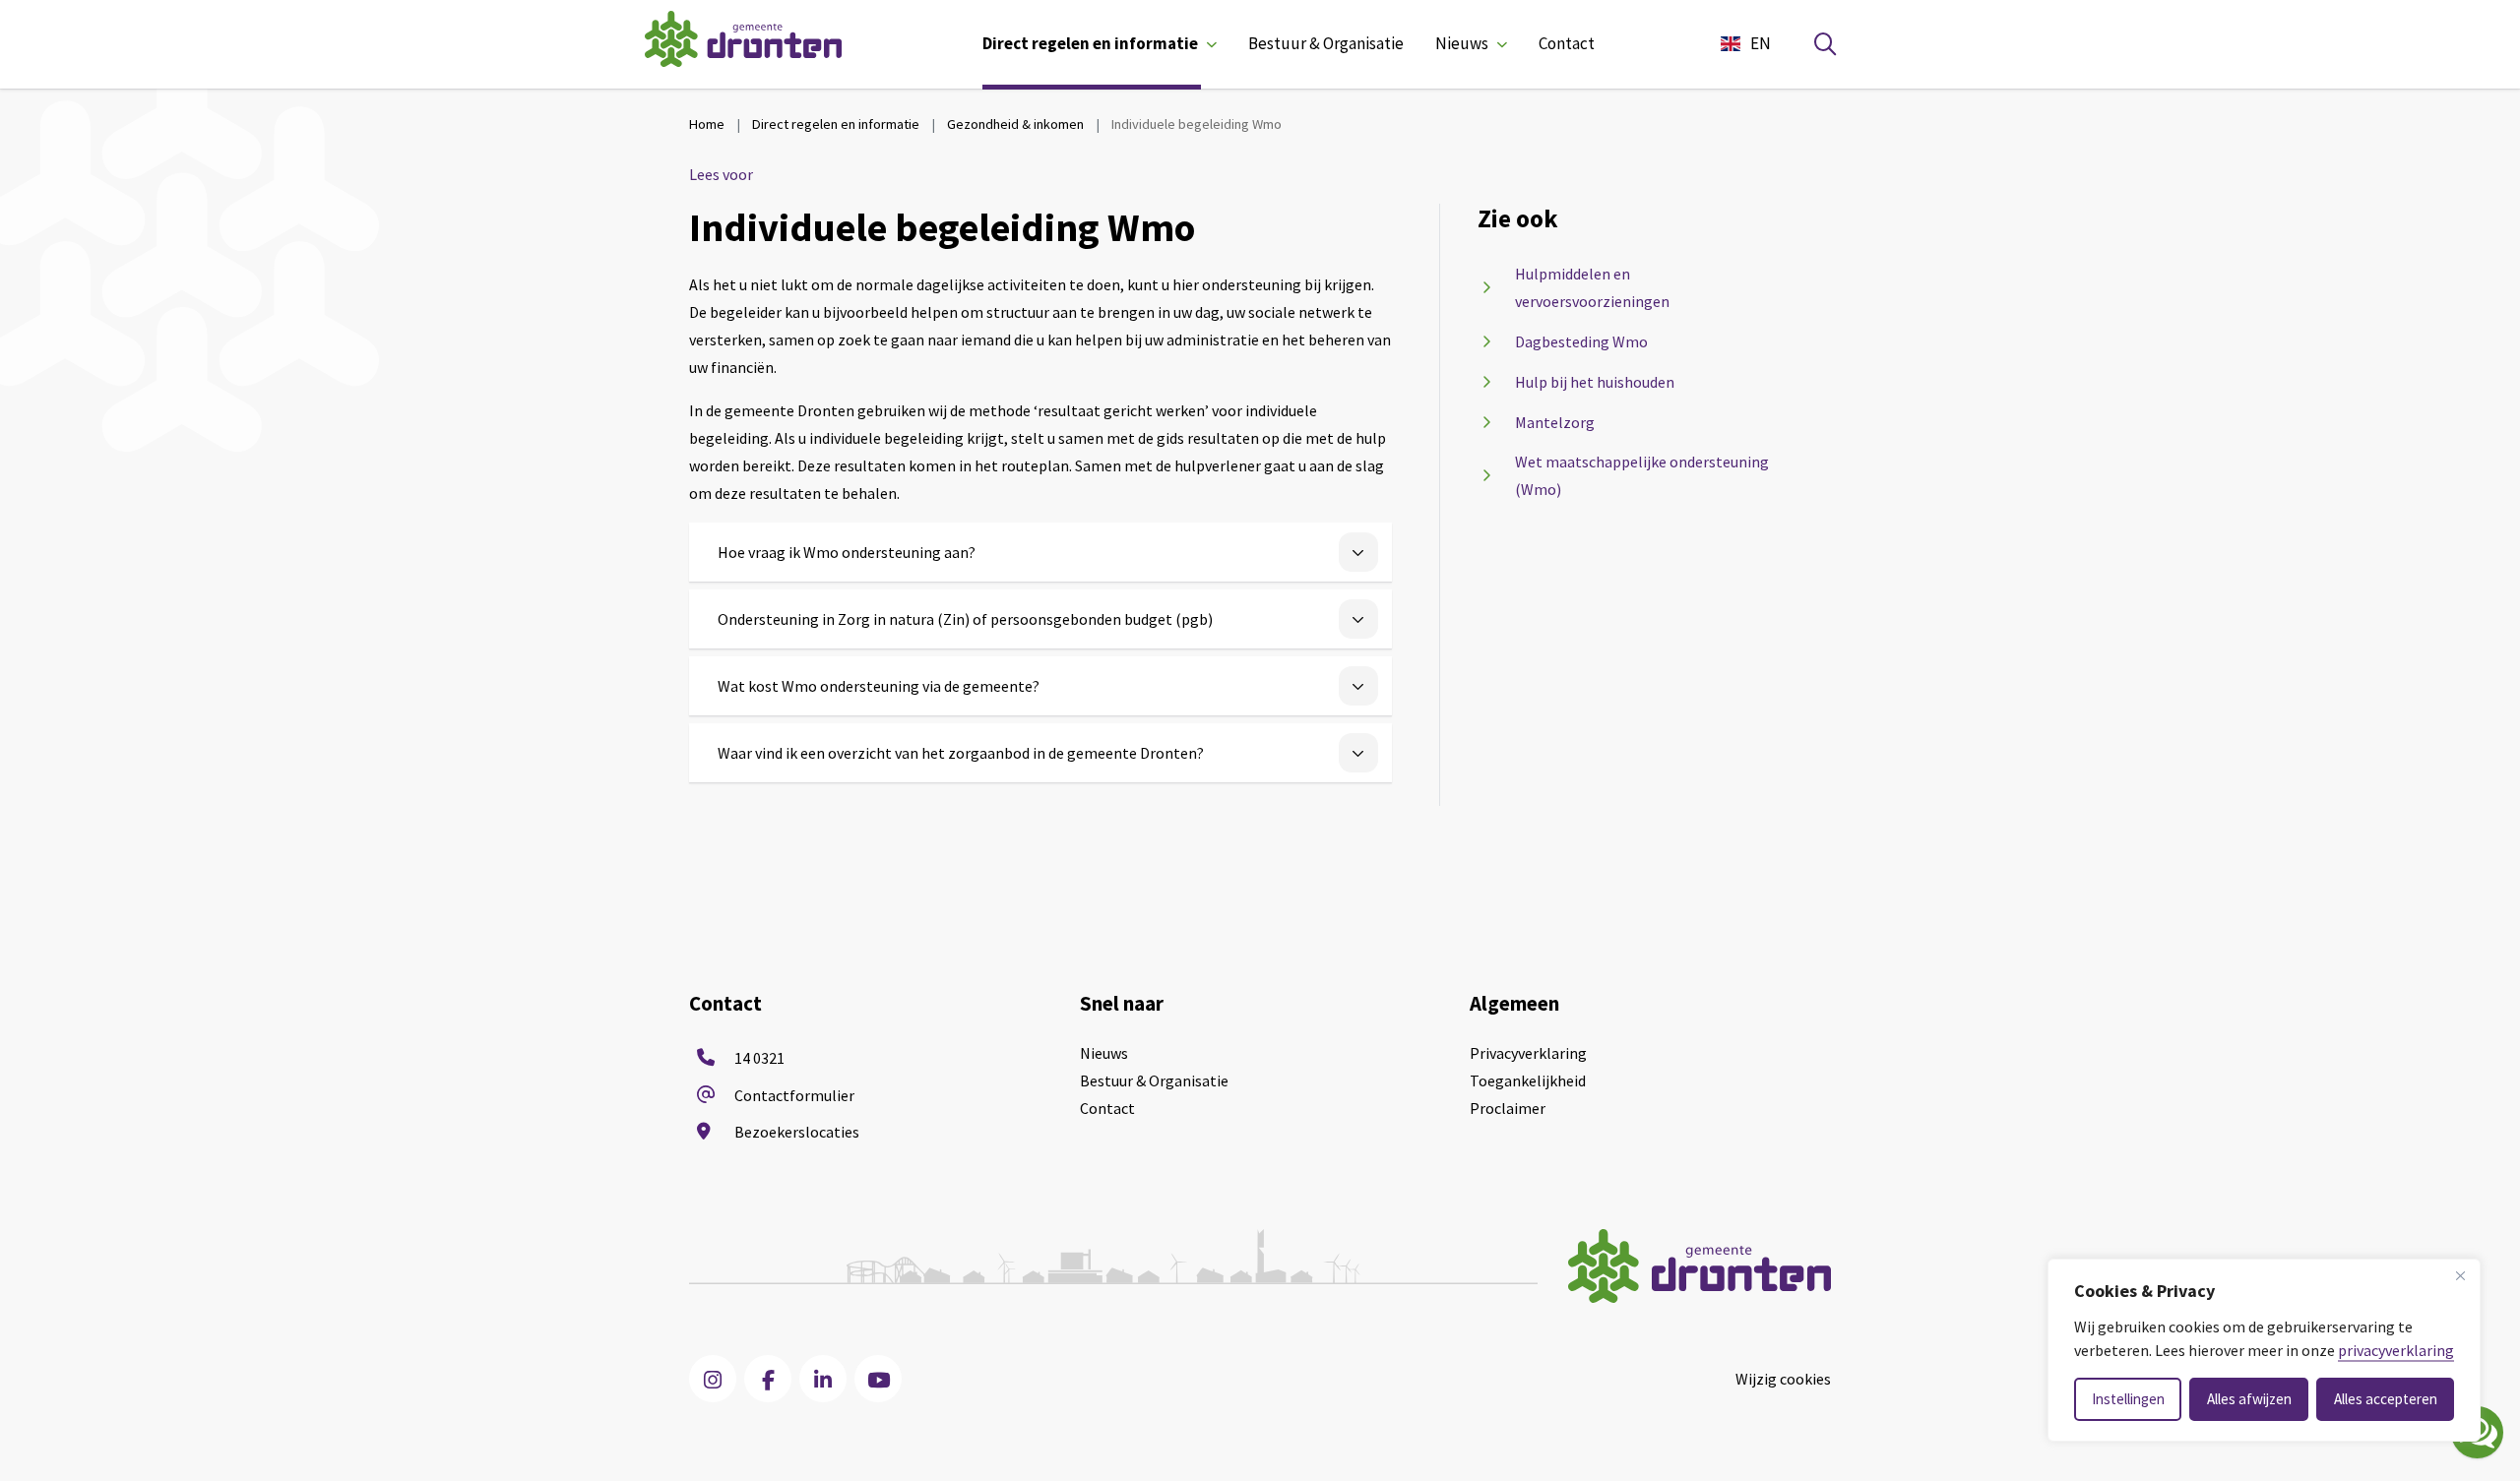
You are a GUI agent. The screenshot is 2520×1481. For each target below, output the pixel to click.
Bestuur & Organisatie (1326, 43)
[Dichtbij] (2460, 1275)
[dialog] (2264, 1350)
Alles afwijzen (2249, 1399)
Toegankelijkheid (1528, 1080)
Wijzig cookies (1783, 1379)
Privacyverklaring (1528, 1053)
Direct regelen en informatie (1090, 43)
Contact (1567, 43)
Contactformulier (794, 1095)
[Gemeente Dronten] (743, 44)
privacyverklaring (2396, 1350)
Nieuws (1462, 43)
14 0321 (759, 1058)
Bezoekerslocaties (797, 1132)
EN (1761, 43)
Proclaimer (1508, 1108)
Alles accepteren (2386, 1399)
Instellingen (2128, 1399)
